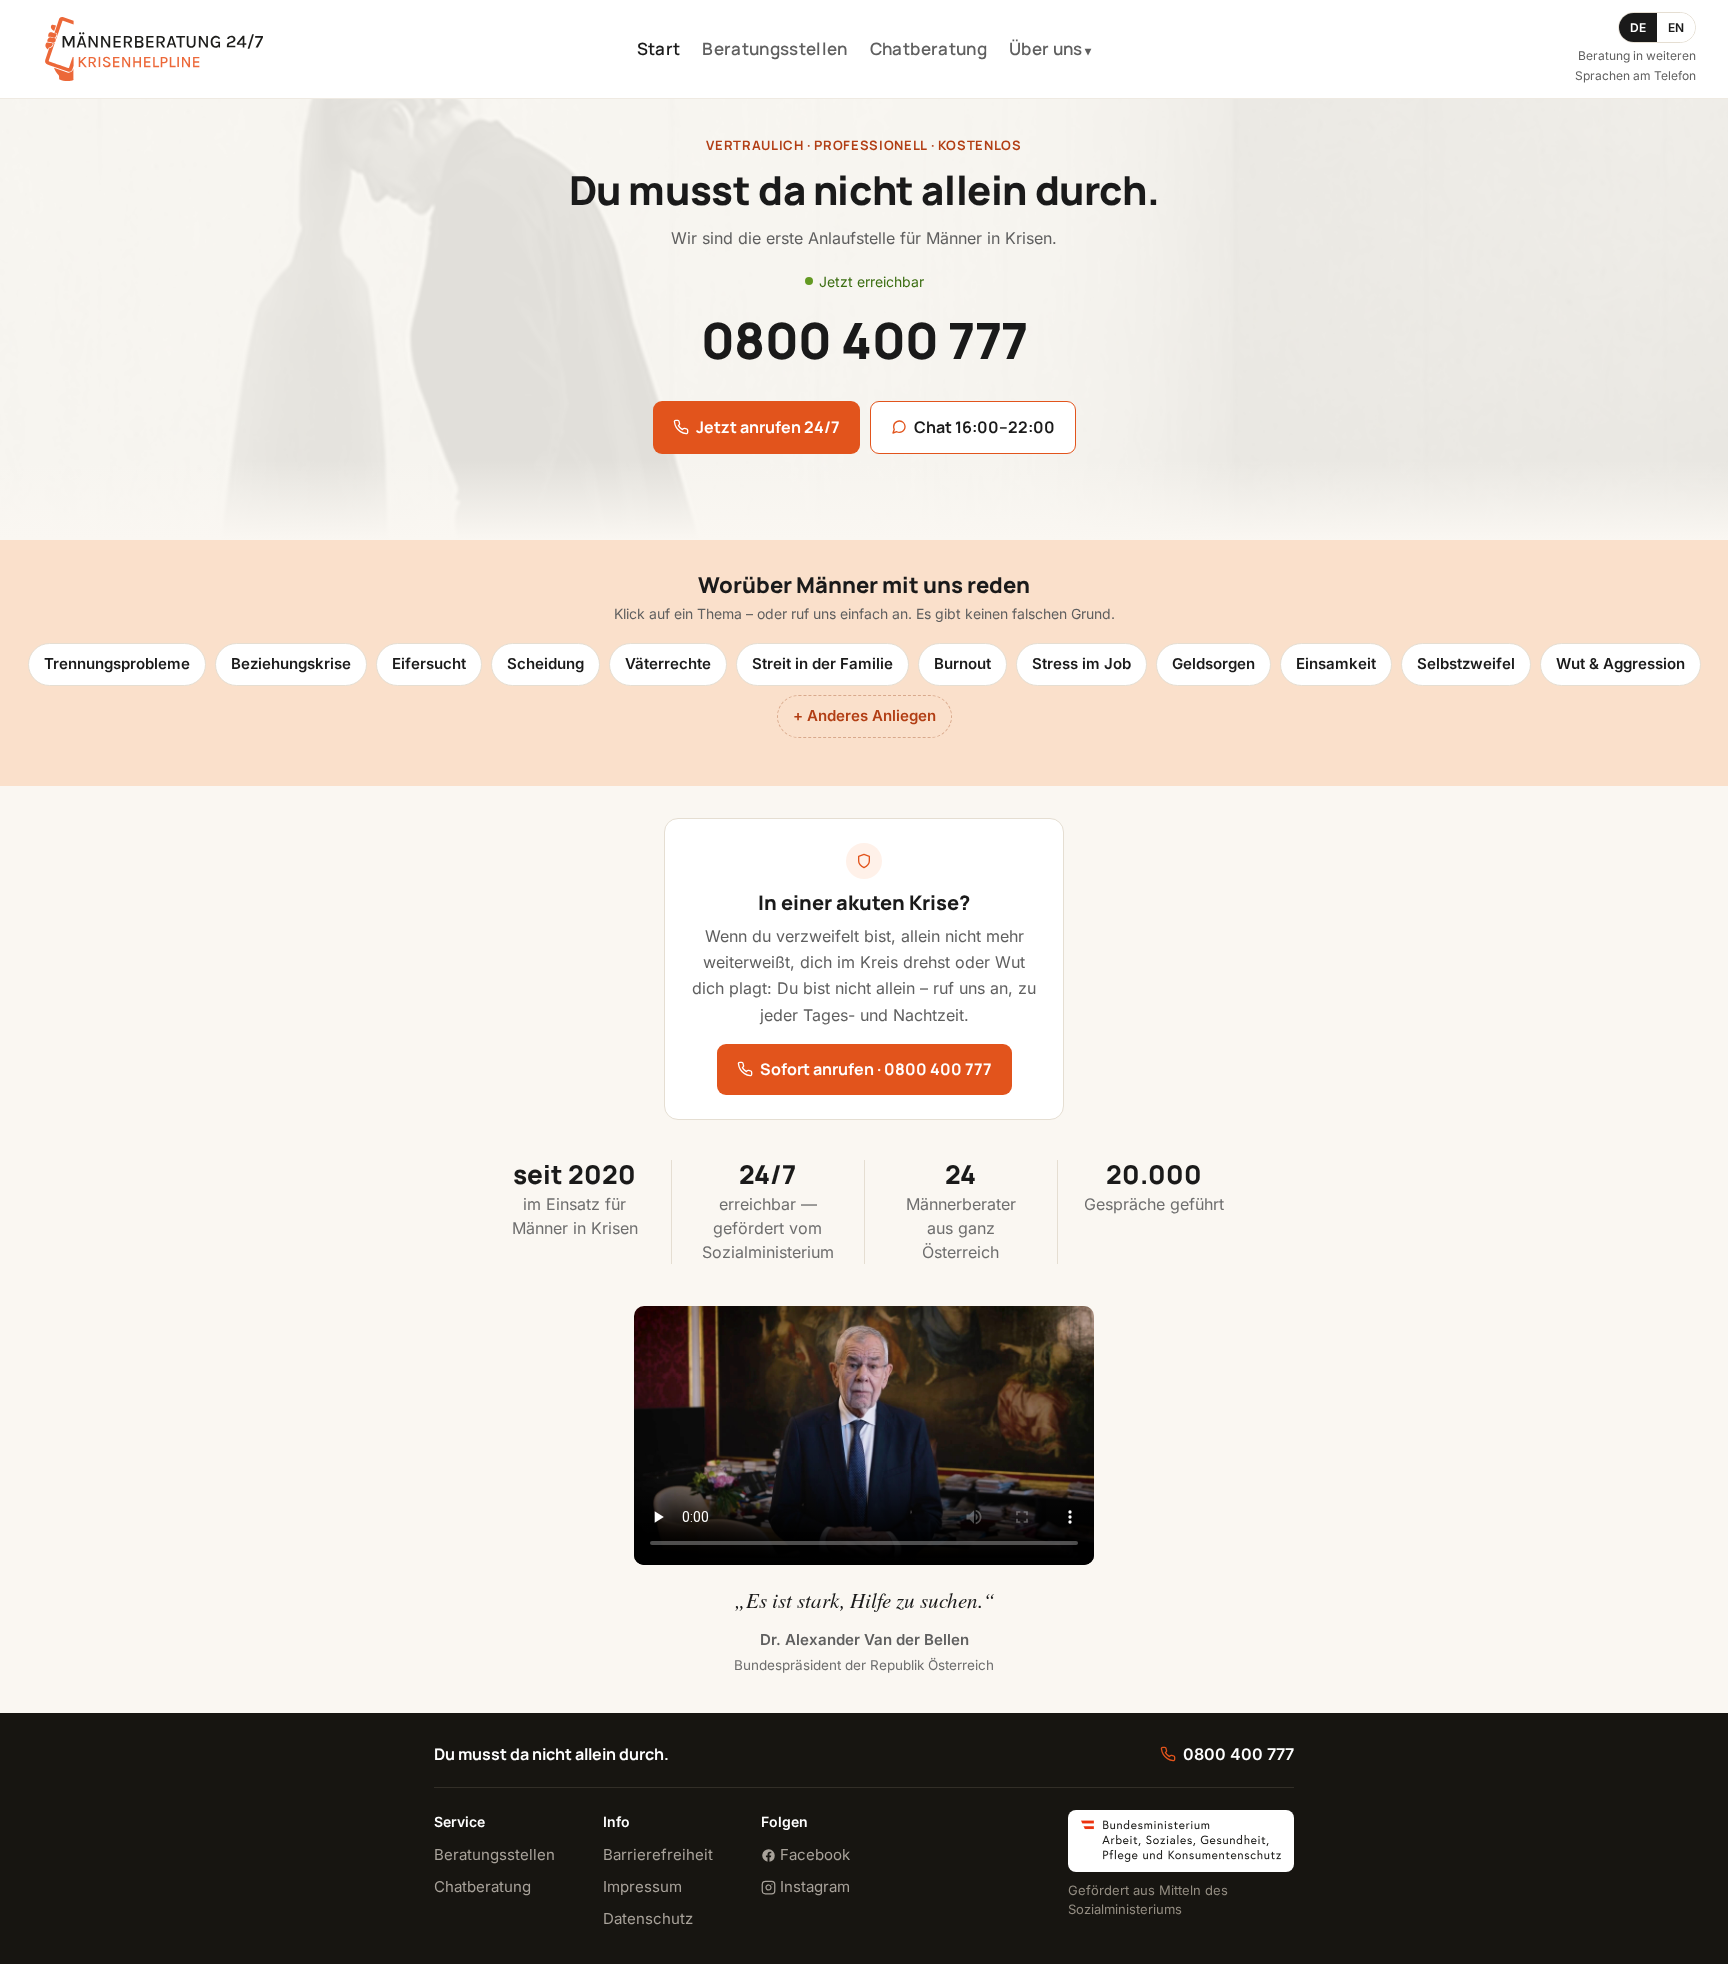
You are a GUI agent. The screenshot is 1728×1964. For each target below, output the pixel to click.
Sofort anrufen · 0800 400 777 (876, 1069)
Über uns (1046, 48)
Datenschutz (648, 1918)
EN (1676, 27)
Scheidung (545, 663)
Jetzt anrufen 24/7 (768, 427)
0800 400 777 (1238, 1754)
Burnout (962, 663)
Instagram (813, 1886)
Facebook (813, 1854)
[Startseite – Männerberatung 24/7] (154, 49)
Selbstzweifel (1466, 663)
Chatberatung (928, 48)
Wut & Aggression (1620, 663)
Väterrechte (668, 663)
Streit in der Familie (822, 663)
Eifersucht (429, 663)
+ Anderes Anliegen (864, 715)
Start (659, 48)
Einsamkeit (1336, 663)
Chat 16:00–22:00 (984, 427)
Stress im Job (1081, 663)
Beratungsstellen (774, 48)
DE (1638, 27)
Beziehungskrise (291, 663)
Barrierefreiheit (658, 1854)
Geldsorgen (1213, 663)
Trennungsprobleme (117, 663)
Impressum (642, 1886)
